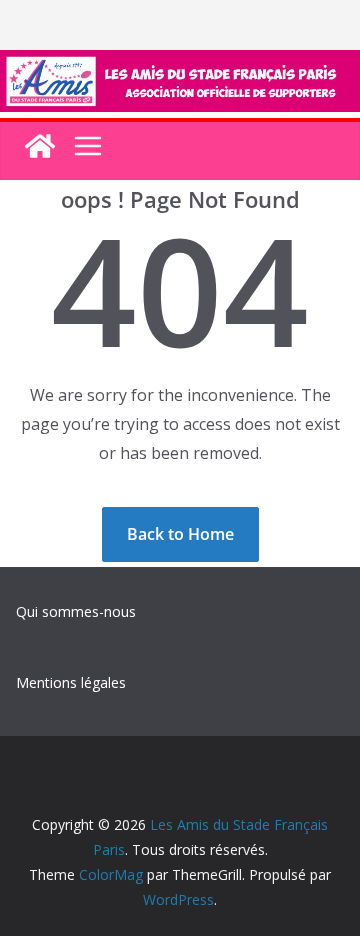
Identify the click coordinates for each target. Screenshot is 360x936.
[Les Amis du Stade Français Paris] (180, 64)
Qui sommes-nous (76, 611)
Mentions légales (71, 682)
